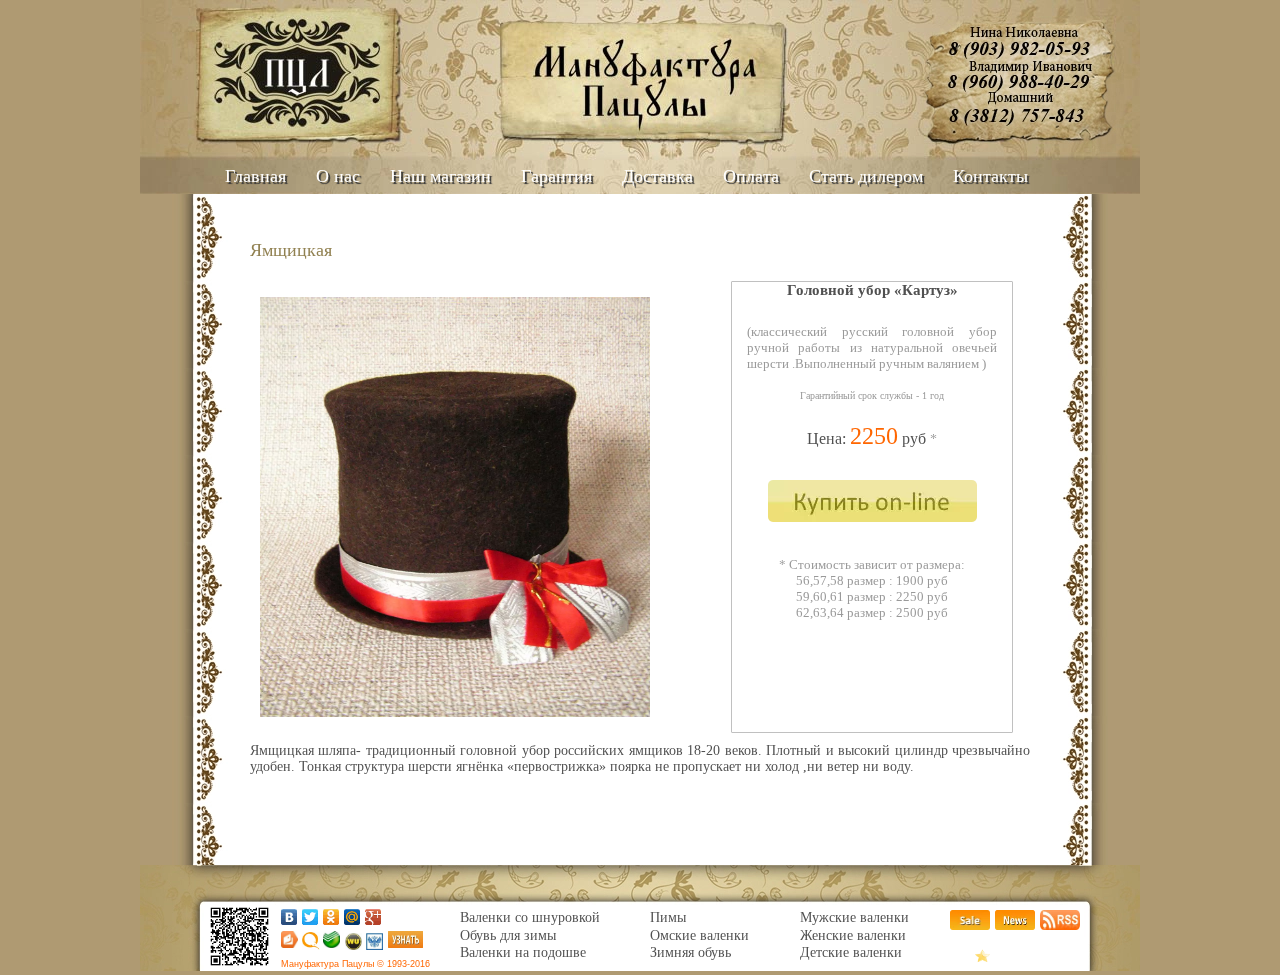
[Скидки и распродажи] (970, 925)
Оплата (751, 176)
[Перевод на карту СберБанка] (330, 943)
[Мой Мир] (352, 917)
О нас (338, 176)
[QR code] (239, 966)
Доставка (657, 176)
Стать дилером (866, 176)
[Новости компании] (1015, 925)
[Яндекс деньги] (286, 943)
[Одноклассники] (331, 917)
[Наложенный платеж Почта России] (374, 945)
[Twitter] (310, 917)
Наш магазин (440, 176)
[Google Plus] (373, 917)
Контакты (990, 176)
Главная (255, 176)
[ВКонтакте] (289, 917)
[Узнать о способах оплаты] (405, 943)
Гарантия (556, 176)
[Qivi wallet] (309, 945)
